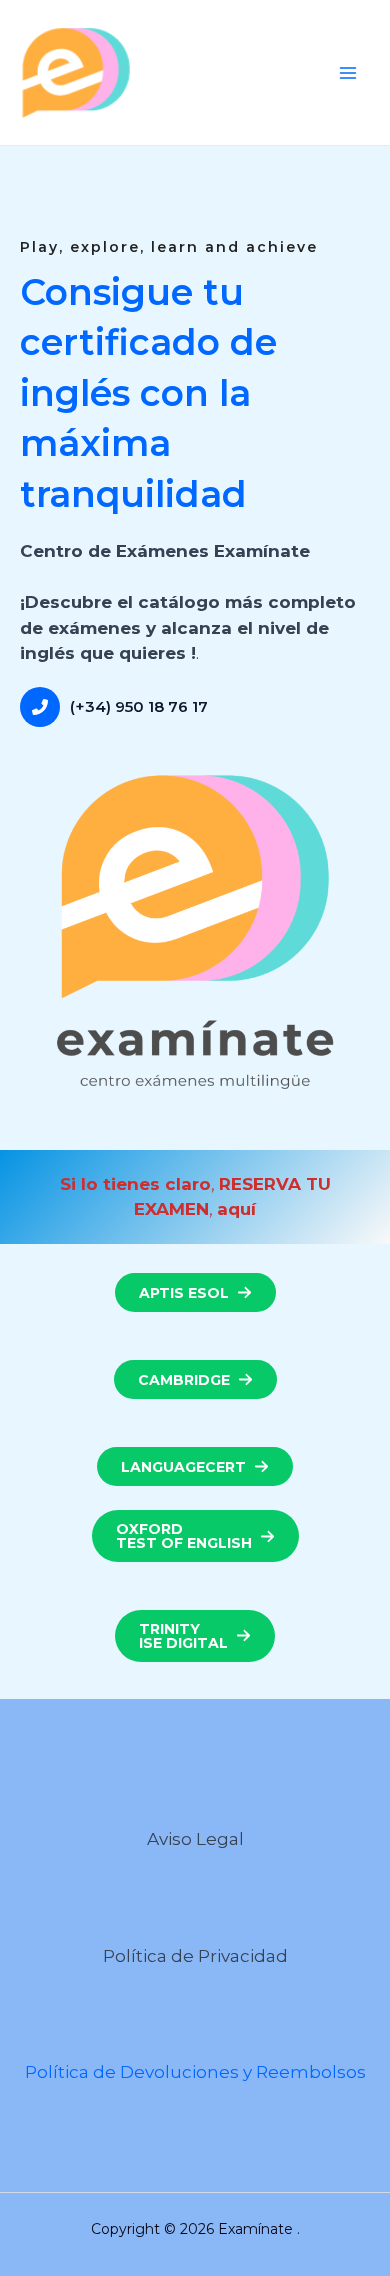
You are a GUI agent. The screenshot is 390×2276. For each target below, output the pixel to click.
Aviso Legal (195, 1839)
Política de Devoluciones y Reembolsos (195, 2072)
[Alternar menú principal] (348, 73)
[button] (195, 1292)
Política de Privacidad (195, 1956)
